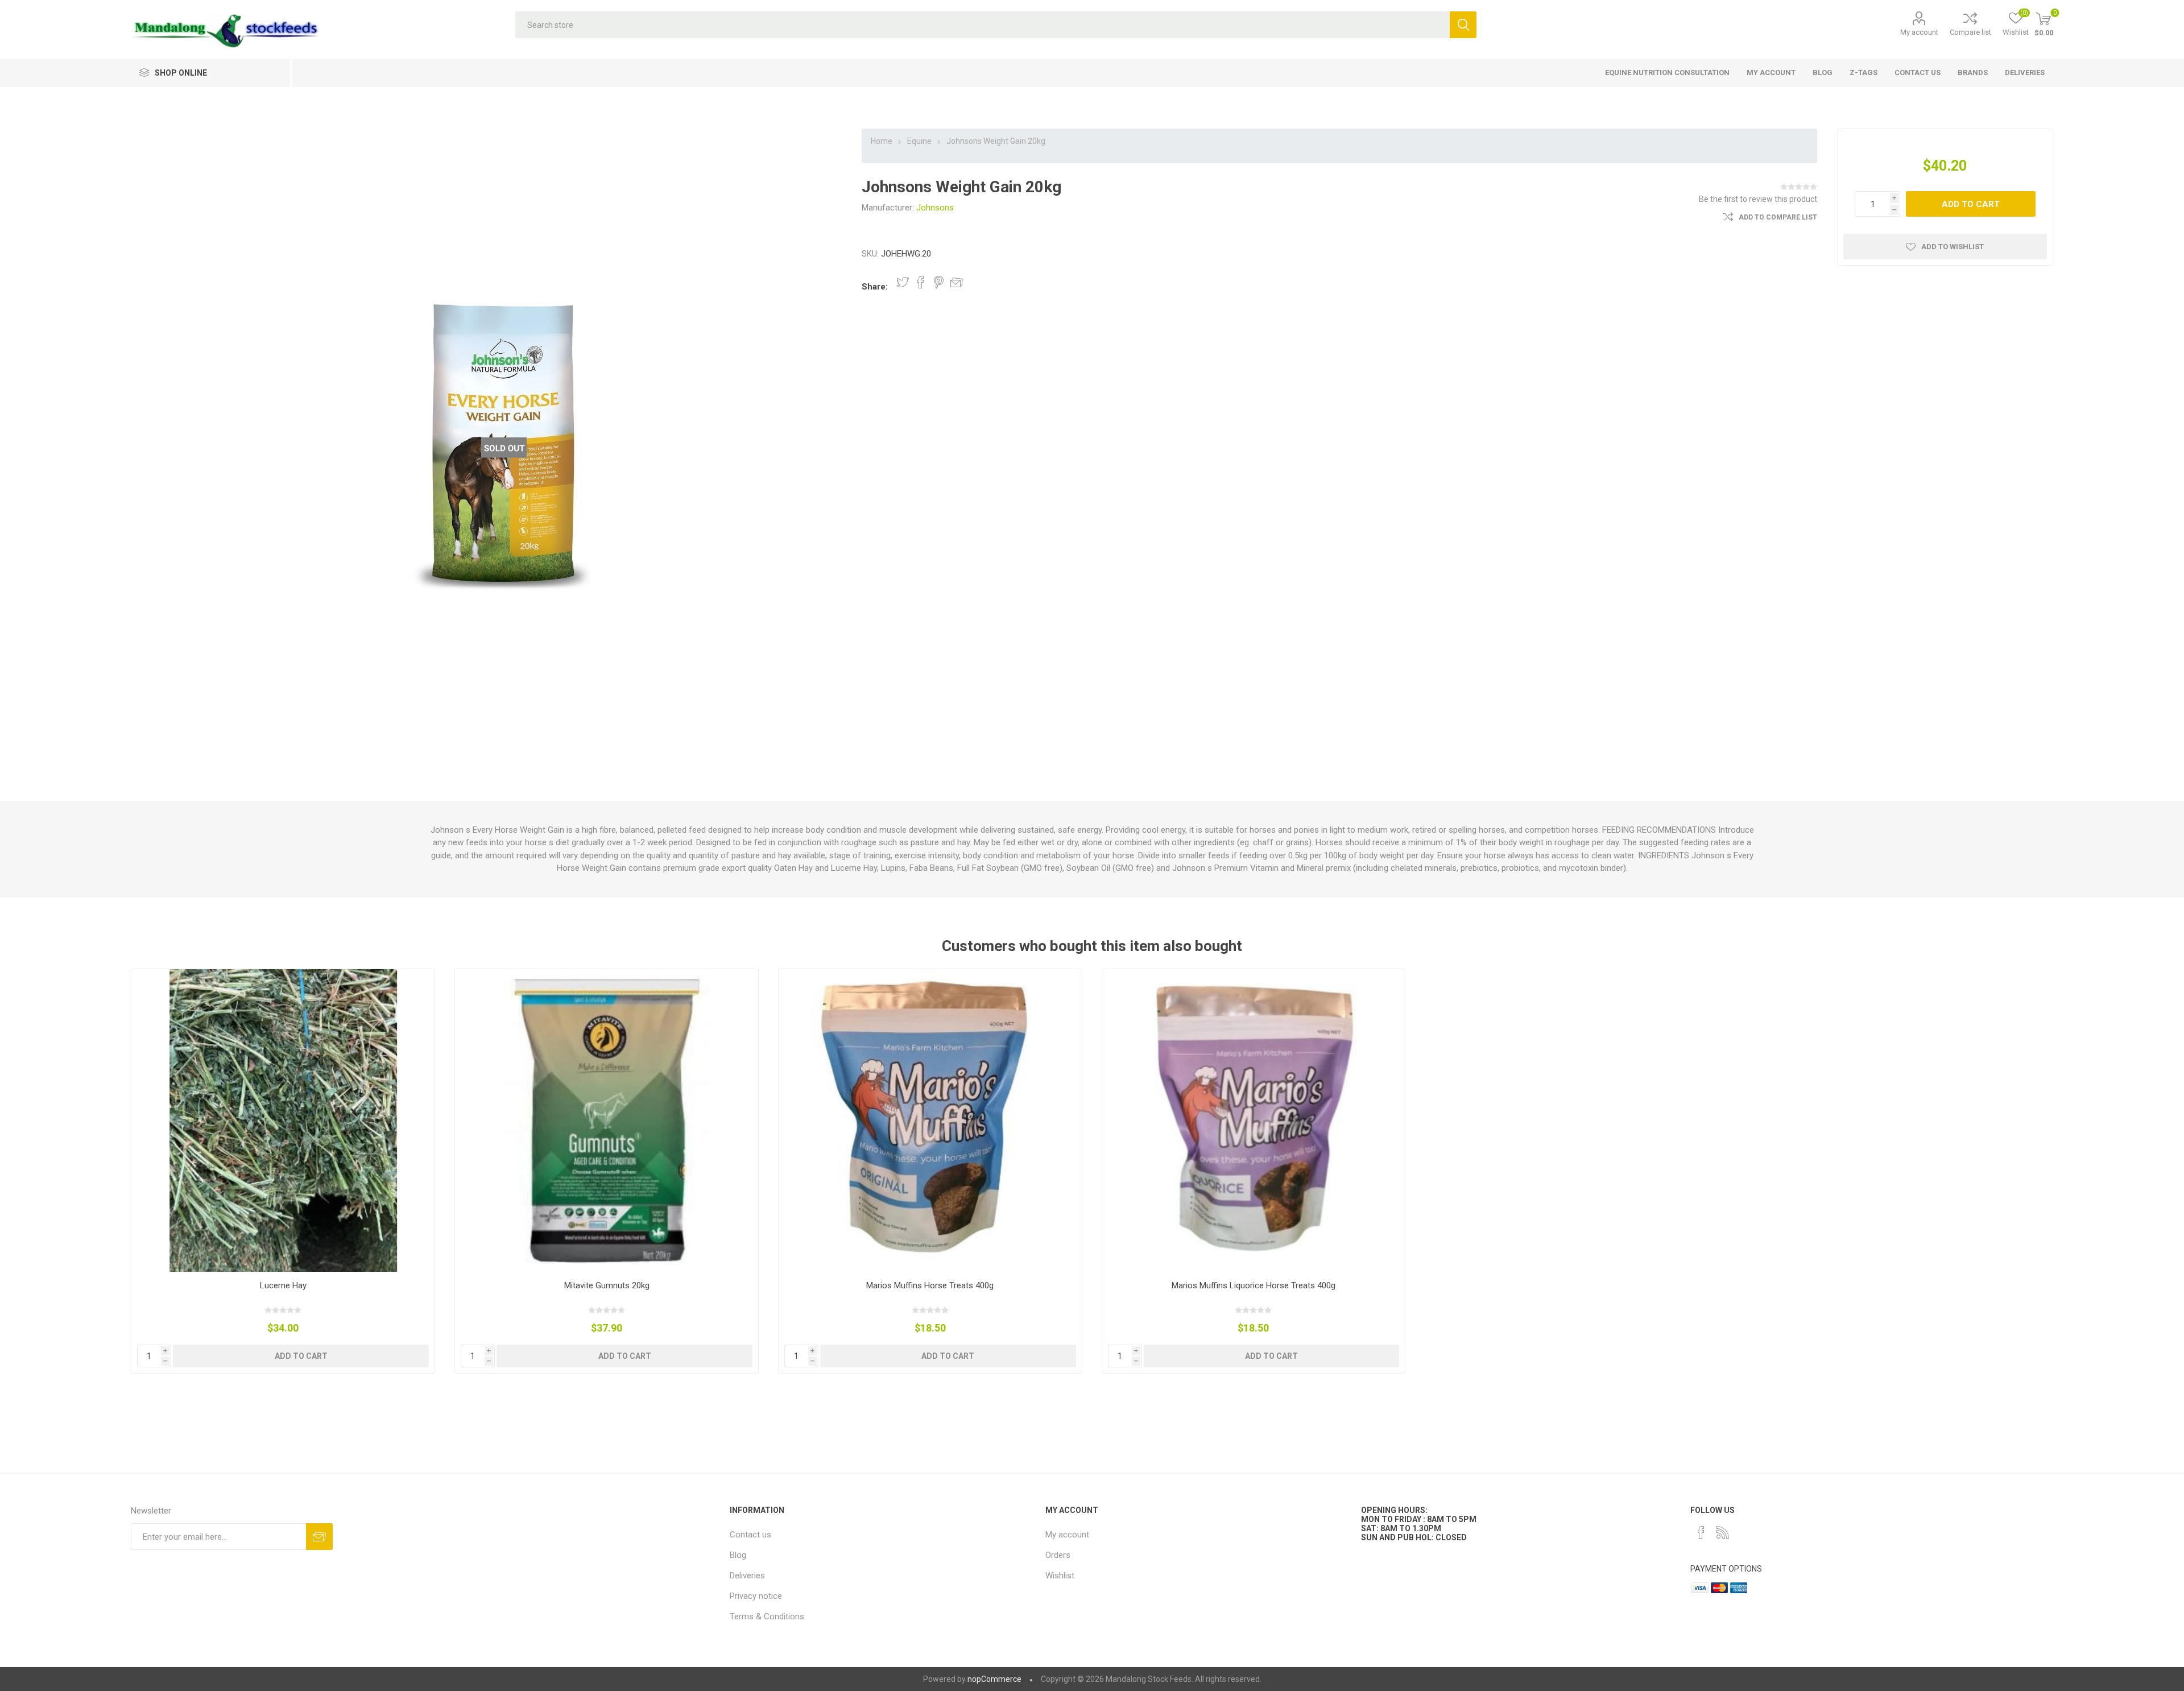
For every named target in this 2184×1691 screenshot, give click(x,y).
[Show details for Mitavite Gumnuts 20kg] (607, 1121)
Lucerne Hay (283, 1285)
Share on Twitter (903, 282)
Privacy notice (756, 1596)
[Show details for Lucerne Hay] (283, 1121)
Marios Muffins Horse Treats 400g (930, 1285)
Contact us (750, 1535)
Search (1463, 25)
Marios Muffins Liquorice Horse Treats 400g (1254, 1285)
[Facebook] (1701, 1532)
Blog (738, 1555)
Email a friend (957, 282)
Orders (1058, 1555)
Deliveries (747, 1576)
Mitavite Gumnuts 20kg (607, 1285)
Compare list (1970, 32)
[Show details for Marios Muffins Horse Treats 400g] (930, 1121)
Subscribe (319, 1537)
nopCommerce (994, 1679)
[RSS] (1723, 1532)
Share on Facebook (921, 282)
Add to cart (1971, 204)
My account (1919, 32)
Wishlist (1060, 1576)
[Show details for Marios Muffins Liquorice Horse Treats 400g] (1254, 1121)
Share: (875, 287)
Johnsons (935, 208)
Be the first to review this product (1758, 199)
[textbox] (983, 25)
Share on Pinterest (939, 282)
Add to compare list (1778, 217)
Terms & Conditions (767, 1616)
